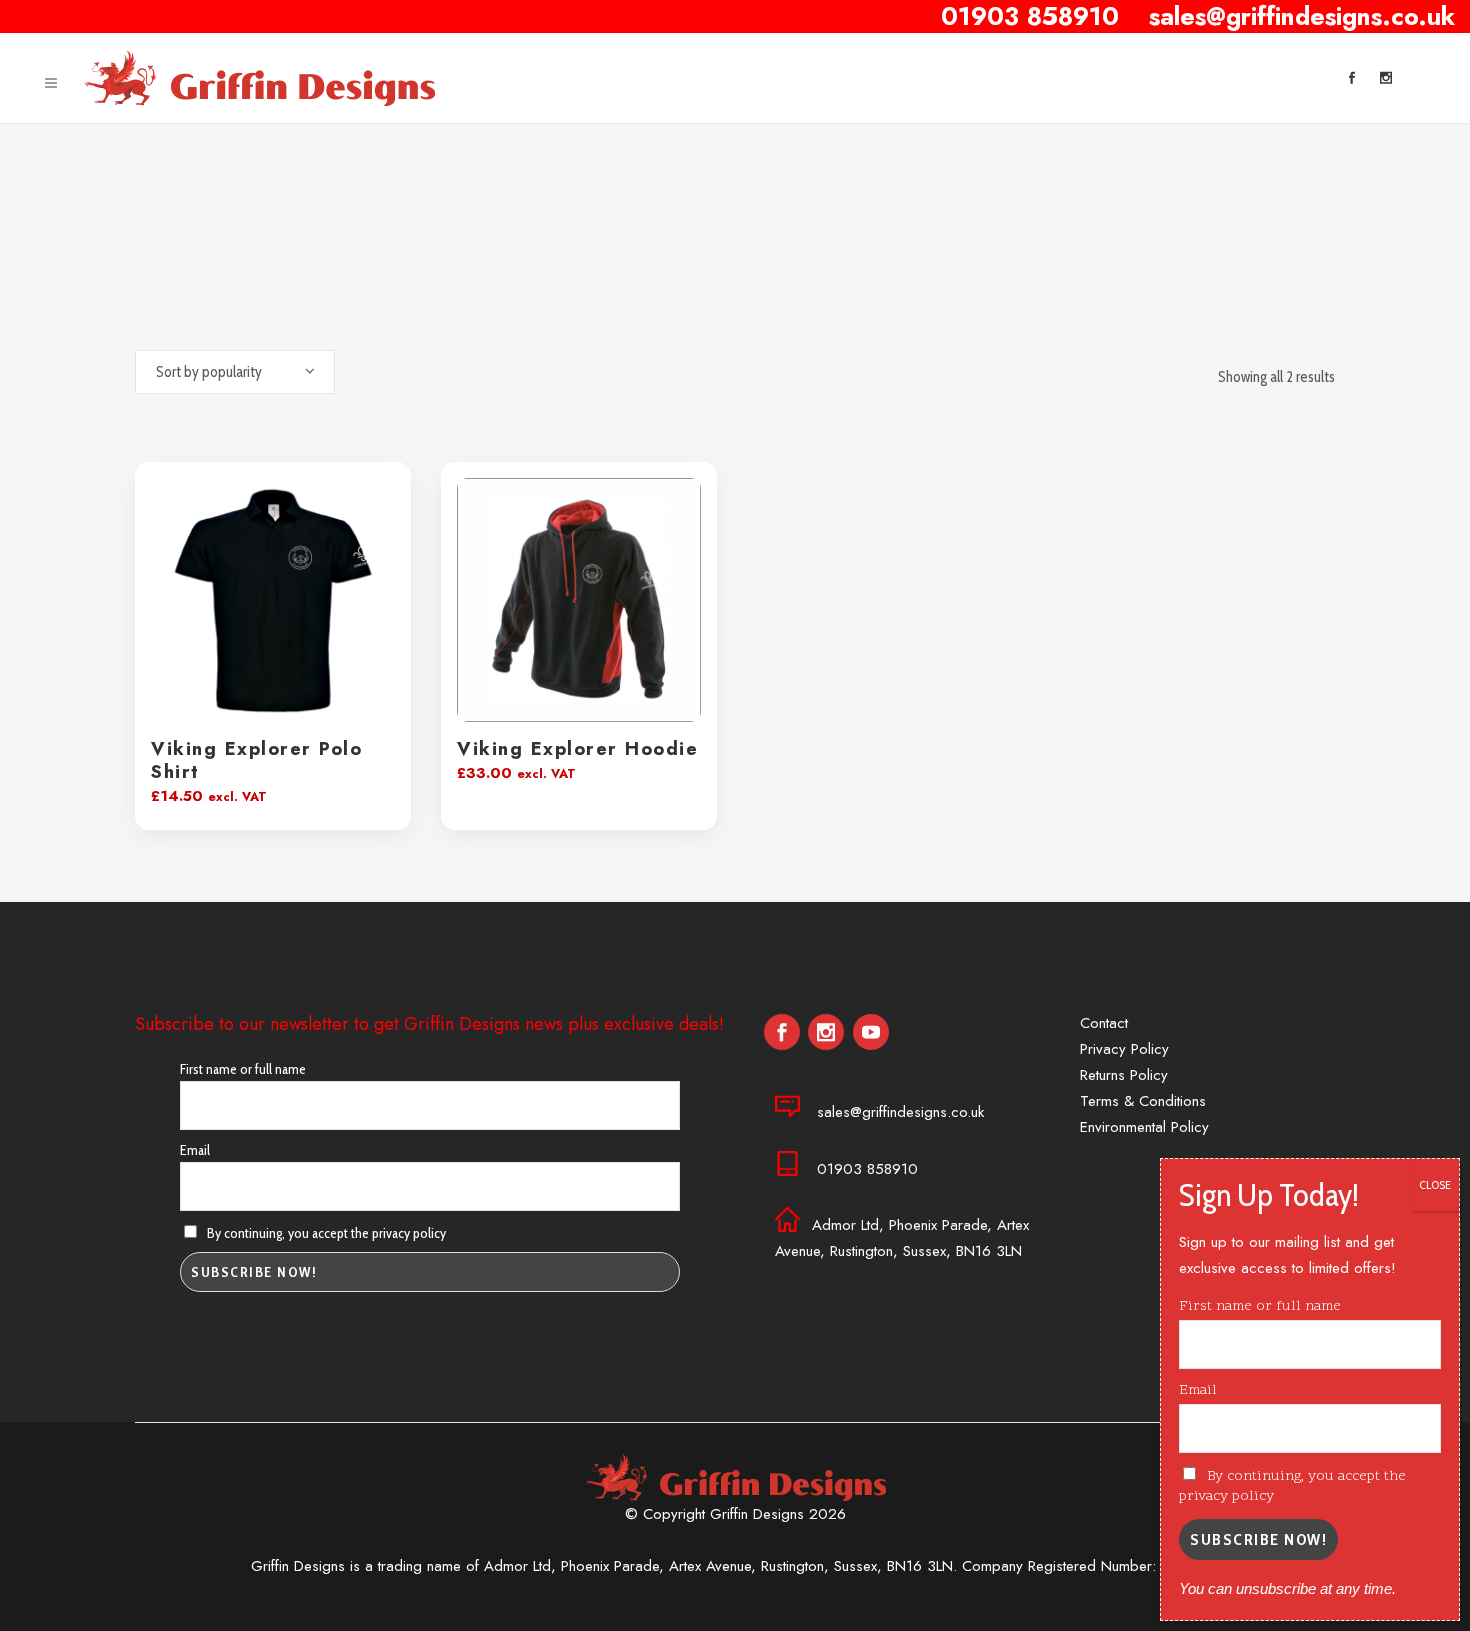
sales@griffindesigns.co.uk (900, 1112)
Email (195, 1150)
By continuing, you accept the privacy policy (325, 1233)
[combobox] (235, 372)
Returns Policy (1124, 1075)
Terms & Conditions (1143, 1101)
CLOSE (1435, 1184)
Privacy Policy (1124, 1049)
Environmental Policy (1144, 1127)
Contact (1104, 1023)
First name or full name (243, 1069)
